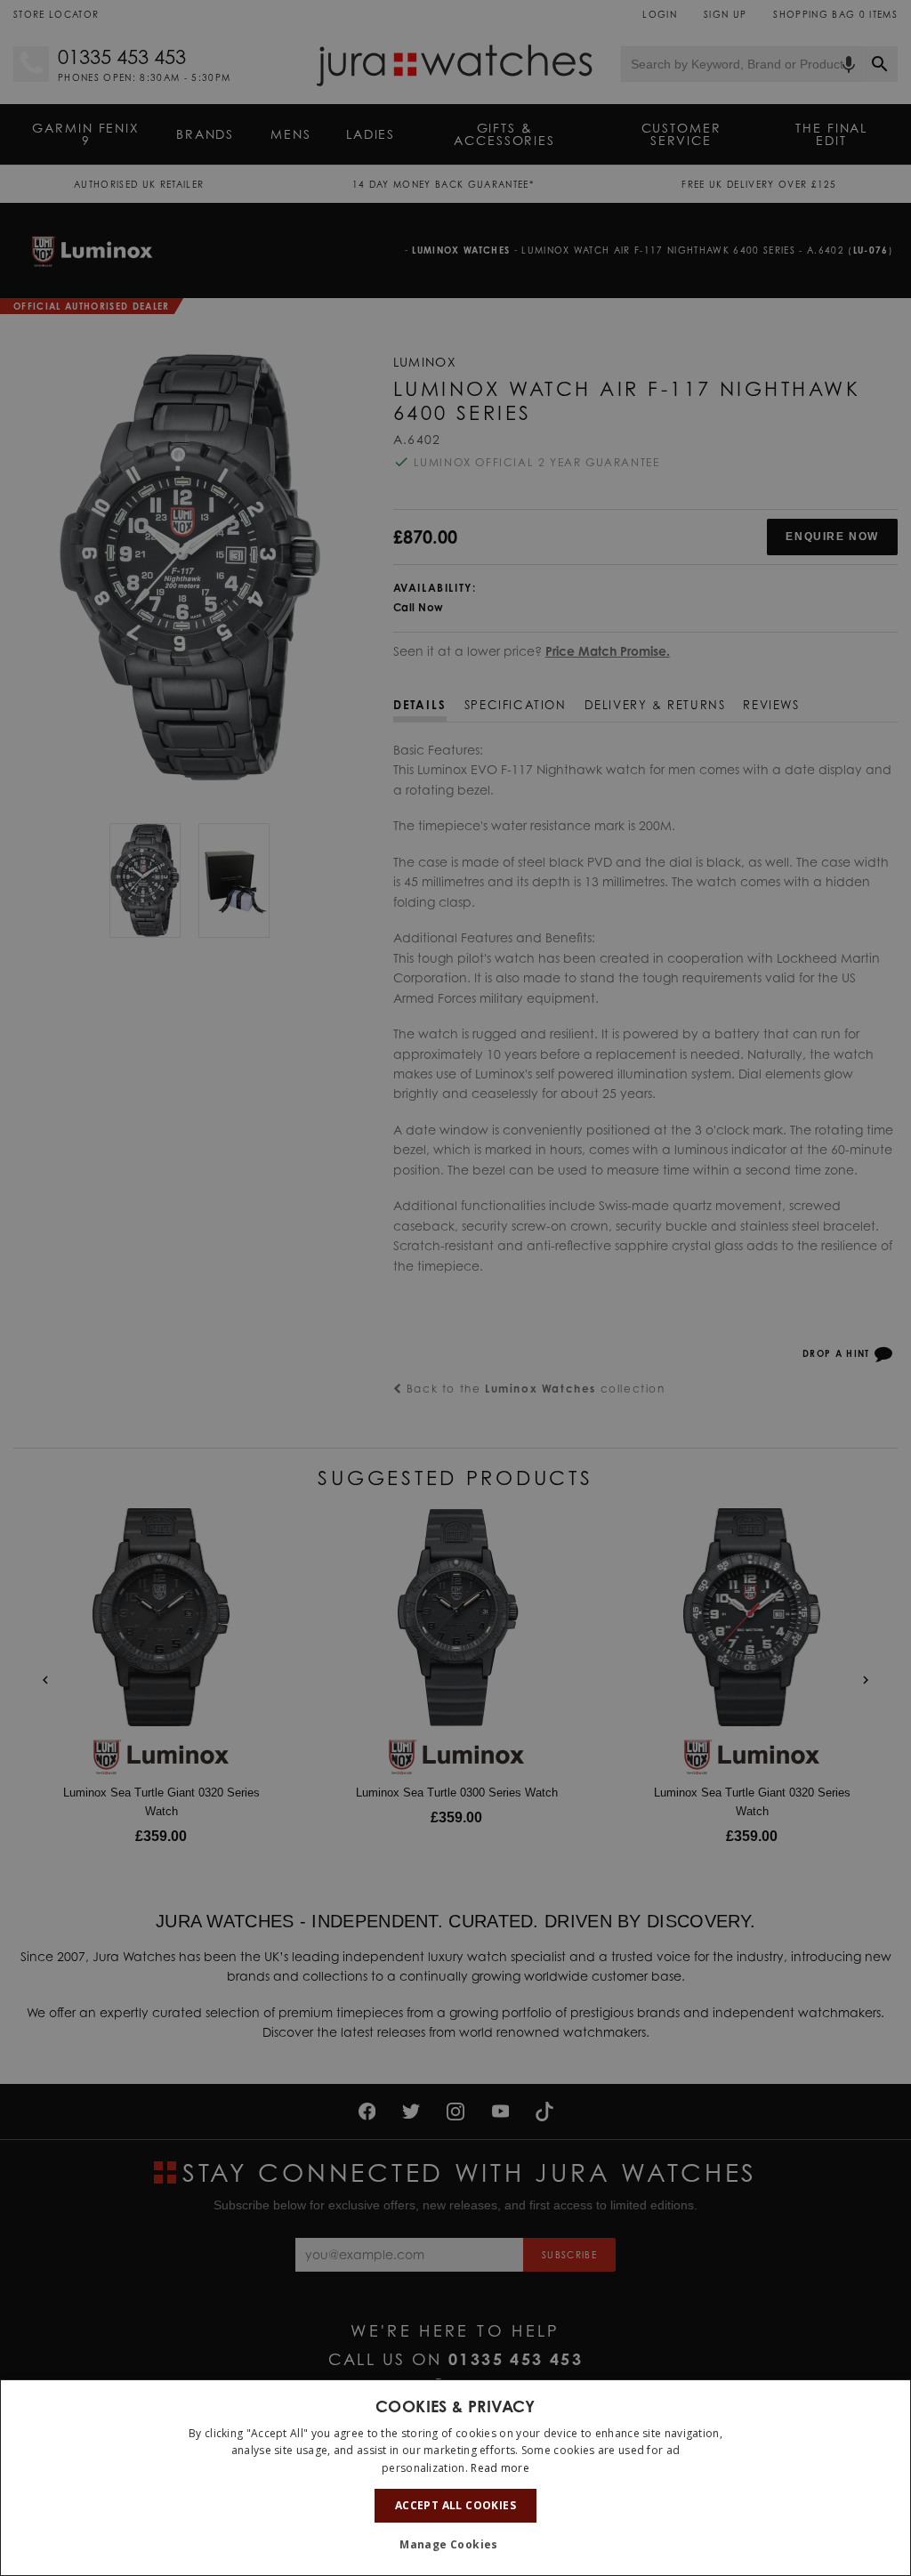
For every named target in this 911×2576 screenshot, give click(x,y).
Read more (500, 2468)
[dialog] (455, 2478)
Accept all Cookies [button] (455, 2505)
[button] (455, 2545)
